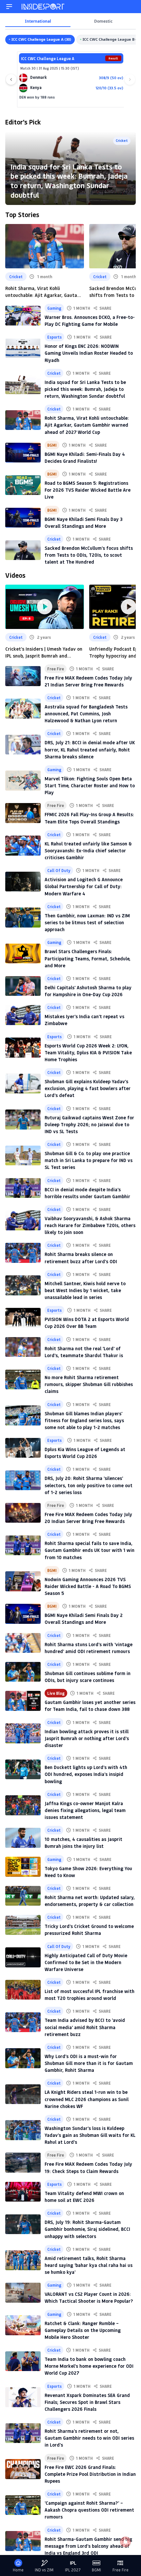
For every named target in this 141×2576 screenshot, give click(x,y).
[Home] (43, 7)
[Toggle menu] (9, 7)
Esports (54, 337)
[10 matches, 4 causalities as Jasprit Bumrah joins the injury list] (23, 1838)
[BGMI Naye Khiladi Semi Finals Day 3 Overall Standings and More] (23, 518)
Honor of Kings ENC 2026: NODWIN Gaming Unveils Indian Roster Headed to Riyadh (89, 353)
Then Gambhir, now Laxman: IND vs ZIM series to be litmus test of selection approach (87, 922)
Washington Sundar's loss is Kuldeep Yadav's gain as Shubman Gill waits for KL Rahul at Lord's (90, 2135)
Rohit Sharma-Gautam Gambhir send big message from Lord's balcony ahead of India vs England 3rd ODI (88, 2546)
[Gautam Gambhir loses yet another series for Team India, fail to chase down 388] (23, 1701)
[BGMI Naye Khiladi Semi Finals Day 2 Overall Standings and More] (23, 1614)
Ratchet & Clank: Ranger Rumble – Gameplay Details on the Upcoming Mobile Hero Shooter (83, 2330)
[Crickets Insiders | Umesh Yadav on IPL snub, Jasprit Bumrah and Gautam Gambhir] (45, 607)
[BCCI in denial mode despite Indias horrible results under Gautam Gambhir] (23, 1188)
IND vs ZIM (44, 2570)
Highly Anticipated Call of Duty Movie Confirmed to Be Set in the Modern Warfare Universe (86, 1962)
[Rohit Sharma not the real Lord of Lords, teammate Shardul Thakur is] (23, 1347)
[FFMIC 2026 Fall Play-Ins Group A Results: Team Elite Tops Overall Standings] (23, 813)
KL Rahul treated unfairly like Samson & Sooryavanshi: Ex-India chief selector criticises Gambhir (88, 851)
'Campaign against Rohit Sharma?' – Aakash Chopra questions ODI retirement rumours (89, 2510)
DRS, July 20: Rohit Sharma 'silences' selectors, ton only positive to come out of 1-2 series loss (89, 1485)
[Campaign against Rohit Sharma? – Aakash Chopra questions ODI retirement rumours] (23, 2505)
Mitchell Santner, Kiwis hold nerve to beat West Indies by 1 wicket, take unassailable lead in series (85, 1290)
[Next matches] (130, 79)
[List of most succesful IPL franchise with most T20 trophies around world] (23, 1990)
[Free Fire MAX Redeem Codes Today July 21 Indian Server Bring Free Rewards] (23, 676)
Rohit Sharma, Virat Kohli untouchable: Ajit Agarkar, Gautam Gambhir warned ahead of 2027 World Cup (43, 292)
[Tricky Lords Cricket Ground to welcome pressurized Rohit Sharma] (23, 1925)
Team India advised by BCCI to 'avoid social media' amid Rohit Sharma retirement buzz (85, 2027)
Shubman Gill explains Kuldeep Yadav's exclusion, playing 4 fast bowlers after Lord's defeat (88, 1088)
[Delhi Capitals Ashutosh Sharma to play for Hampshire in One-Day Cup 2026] (23, 986)
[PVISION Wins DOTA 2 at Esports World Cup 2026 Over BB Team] (23, 1318)
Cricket (122, 140)
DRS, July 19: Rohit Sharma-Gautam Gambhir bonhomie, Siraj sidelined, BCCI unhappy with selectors (87, 2229)
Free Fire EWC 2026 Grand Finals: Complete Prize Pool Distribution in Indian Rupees (90, 2474)
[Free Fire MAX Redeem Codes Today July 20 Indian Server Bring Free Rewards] (23, 1513)
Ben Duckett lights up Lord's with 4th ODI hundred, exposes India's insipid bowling (86, 1774)
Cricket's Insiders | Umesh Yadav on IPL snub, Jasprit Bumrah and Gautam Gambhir (44, 652)
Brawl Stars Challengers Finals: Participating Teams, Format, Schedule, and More (88, 958)
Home (18, 2570)
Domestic (103, 21)
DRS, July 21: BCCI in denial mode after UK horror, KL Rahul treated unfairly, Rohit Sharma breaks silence (90, 749)
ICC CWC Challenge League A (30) (41, 39)
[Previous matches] (11, 79)
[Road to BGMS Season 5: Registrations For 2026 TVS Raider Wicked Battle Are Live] (23, 485)
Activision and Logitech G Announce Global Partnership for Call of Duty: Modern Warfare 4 (84, 886)
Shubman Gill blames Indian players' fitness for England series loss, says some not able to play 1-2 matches (84, 1420)
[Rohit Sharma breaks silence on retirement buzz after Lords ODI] (23, 1253)
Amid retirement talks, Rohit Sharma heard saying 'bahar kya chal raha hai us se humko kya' (89, 2265)
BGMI (52, 445)
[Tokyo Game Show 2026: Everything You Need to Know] (23, 1867)
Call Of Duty (59, 870)
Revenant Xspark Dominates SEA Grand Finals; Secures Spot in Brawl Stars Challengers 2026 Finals (87, 2402)
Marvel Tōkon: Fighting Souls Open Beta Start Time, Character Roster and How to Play (90, 785)
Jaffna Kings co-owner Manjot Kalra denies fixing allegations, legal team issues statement (85, 1810)
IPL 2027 (73, 2570)
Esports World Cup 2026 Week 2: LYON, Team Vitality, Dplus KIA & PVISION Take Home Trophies (88, 1053)
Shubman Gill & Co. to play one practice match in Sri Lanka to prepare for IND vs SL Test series (89, 1160)
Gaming (54, 308)
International (38, 21)
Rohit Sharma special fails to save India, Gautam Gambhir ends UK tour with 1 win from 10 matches (90, 1550)
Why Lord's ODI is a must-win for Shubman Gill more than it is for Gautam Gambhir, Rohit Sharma (89, 2063)
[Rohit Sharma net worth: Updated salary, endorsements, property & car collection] (23, 1896)
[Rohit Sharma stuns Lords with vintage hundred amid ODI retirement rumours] (23, 1643)
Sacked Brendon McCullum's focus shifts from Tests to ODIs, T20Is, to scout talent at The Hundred (89, 555)
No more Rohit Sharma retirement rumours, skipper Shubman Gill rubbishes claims (89, 1384)
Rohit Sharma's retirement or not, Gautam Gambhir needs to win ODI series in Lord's (89, 2438)
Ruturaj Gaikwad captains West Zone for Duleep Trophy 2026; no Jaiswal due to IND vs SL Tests (89, 1124)
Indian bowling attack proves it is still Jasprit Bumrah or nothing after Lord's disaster (87, 1738)
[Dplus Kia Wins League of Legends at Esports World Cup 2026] (23, 1448)
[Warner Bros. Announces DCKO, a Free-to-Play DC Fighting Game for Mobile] (23, 316)
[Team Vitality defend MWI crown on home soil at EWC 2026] (23, 2192)
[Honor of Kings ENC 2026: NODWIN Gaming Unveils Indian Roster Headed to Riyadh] (23, 348)
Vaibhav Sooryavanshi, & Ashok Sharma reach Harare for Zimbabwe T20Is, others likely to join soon (90, 1225)
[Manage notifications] (126, 2542)
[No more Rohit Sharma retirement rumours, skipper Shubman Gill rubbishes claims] (23, 1379)
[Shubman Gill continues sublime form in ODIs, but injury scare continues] (23, 1672)
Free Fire (56, 669)
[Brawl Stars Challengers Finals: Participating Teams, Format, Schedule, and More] (23, 953)
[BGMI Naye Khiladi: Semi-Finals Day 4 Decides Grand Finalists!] (23, 453)
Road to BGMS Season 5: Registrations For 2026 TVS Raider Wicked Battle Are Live (88, 490)
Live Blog (56, 1693)
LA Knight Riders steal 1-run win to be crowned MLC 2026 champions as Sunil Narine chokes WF (87, 2099)
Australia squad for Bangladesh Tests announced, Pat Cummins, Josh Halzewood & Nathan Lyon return (86, 714)
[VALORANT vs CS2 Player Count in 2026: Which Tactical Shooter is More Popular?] (23, 2293)
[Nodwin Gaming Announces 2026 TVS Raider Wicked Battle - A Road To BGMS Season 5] (23, 1581)
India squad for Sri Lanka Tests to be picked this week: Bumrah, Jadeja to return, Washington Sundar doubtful (69, 181)
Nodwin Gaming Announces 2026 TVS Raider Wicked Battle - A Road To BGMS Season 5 (88, 1586)
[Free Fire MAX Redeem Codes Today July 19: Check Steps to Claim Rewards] (23, 2162)
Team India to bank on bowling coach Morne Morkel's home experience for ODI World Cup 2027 (89, 2366)
